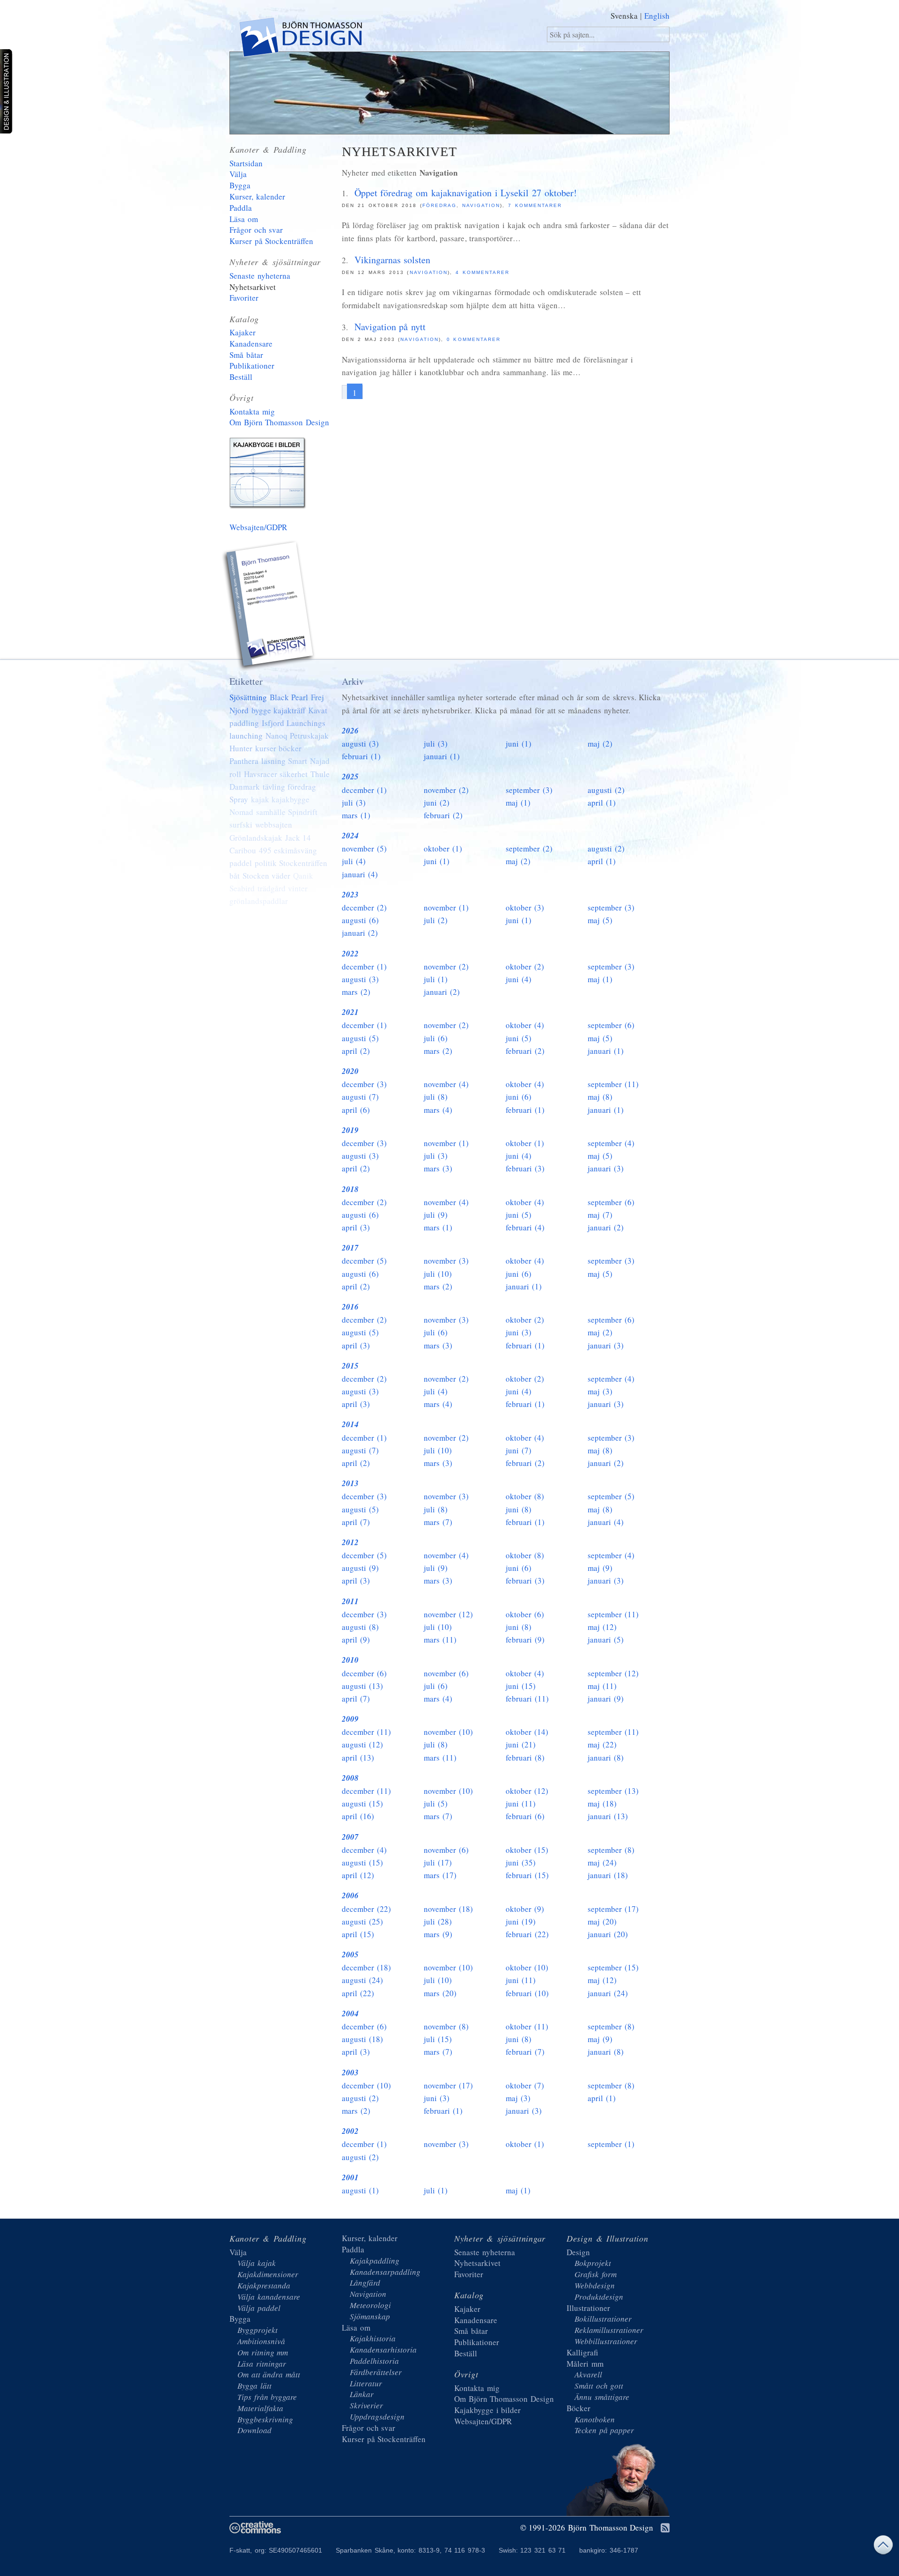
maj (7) (600, 1215)
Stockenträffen (303, 863)
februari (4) (525, 1227)
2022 (350, 954)
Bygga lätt (254, 2386)
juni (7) (519, 1450)
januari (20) (608, 1934)
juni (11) (521, 1803)
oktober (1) (443, 848)
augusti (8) (360, 1627)
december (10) (366, 2085)
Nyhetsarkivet (253, 287)
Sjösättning (248, 697)
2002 (350, 2131)
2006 (350, 1895)
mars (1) (356, 815)
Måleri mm (585, 2364)
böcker (290, 748)
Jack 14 (298, 838)
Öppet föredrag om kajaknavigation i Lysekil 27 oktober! (466, 193)
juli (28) (438, 1921)
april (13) (358, 1758)
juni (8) (519, 1509)
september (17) (613, 1909)
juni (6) (519, 1097)
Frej (317, 697)
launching (246, 736)
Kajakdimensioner (268, 2274)
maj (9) (600, 1568)
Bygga (240, 185)
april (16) (358, 1816)
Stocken (256, 876)
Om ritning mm (263, 2352)
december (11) (366, 1732)
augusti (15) (362, 1803)
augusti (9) (360, 1568)
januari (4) (360, 874)
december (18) (366, 1967)
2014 (350, 1424)
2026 (350, 731)
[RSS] (665, 2528)
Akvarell (588, 2374)
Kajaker (243, 332)
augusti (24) (362, 1980)
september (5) (611, 1496)
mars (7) (438, 1522)
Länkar (362, 2394)
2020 (350, 1071)
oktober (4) (525, 1025)
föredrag (439, 205)
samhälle (271, 812)
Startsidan (246, 163)
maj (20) (602, 1921)
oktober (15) (527, 1850)
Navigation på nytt (390, 327)
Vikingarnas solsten (393, 260)
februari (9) (525, 1640)
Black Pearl (289, 697)
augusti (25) (362, 1921)
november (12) (448, 1614)
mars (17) (440, 1875)
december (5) (364, 1261)
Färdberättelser (376, 2372)
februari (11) (527, 1699)
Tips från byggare (267, 2397)
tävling (274, 787)
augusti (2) (606, 790)
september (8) (611, 1850)
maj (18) (602, 1803)
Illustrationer (588, 2308)
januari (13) (608, 1816)
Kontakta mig (252, 411)
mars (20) (440, 1993)
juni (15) (521, 1686)
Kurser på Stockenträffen (271, 241)
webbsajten (274, 825)
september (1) (611, 2144)
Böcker (578, 2408)
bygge (261, 710)
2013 (350, 1483)
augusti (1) (360, 2190)
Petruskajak (309, 736)
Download (254, 2430)
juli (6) (436, 1038)
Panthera (244, 761)
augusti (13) (362, 1686)
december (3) (364, 1084)
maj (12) (602, 1627)
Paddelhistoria (374, 2361)
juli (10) (438, 1274)
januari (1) (442, 756)
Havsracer (261, 774)
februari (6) (525, 1816)
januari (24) (608, 1993)
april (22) (358, 1993)
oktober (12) (527, 1791)
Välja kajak (257, 2263)
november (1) (446, 907)
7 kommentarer (535, 205)
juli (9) (436, 1215)
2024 (350, 836)
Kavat (318, 710)
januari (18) (608, 1875)
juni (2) (437, 803)
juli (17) (438, 1862)
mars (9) (438, 1934)
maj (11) (602, 1686)
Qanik (303, 876)
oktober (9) (525, 1909)
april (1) (602, 803)
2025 (350, 777)
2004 (350, 2013)
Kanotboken (595, 2419)
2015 (350, 1366)
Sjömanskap (370, 2316)
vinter (298, 888)
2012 (350, 1542)
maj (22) (602, 1744)
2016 (350, 1307)
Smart (298, 761)
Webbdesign (595, 2285)
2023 (350, 895)
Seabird (242, 888)
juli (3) (436, 744)
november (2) (446, 790)
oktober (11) (527, 2026)
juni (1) (519, 744)
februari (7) (525, 2052)
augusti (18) (362, 2039)
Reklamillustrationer (609, 2330)
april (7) (356, 1522)
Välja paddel (259, 2308)
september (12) (613, 1673)
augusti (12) (362, 1744)
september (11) (613, 1084)
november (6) (446, 1673)
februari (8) (525, 1758)
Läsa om (244, 219)
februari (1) (361, 756)
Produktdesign (599, 2297)
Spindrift (303, 812)
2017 (350, 1248)
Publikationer (252, 366)
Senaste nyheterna (260, 276)
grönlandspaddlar (259, 901)
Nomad (241, 812)
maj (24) (602, 1862)
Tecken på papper (604, 2430)
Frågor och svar (256, 230)
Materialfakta (260, 2408)
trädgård (272, 888)
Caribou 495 (251, 850)
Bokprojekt (593, 2263)
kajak (260, 799)
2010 (350, 1660)
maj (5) (600, 920)
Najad (320, 761)
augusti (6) (360, 920)
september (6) (611, 1025)
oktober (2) (525, 966)
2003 (350, 2073)
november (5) (364, 848)
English (657, 16)
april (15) (358, 1934)
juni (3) (519, 1332)
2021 (350, 1012)
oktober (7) (525, 2085)
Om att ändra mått (269, 2374)
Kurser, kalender (257, 196)
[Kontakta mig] (269, 607)
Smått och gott (599, 2386)
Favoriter (244, 298)
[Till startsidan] (300, 39)
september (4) (611, 1143)
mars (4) (438, 1110)
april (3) (356, 1227)
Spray (239, 799)
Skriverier (366, 2405)
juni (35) (521, 1862)
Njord (239, 710)
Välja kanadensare (269, 2297)
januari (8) (606, 1758)
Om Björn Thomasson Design (279, 422)
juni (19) (521, 1921)
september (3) (529, 790)
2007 (350, 1837)
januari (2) (360, 933)
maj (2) (600, 744)
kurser (266, 748)
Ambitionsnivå (261, 2341)
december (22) (366, 1909)
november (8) (446, 2026)
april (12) (358, 1875)
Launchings (306, 723)
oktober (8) (525, 1496)
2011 (350, 1601)
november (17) (448, 2085)
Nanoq (276, 736)
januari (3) (606, 1168)
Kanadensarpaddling (385, 2272)
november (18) (448, 1909)
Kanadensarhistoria (383, 2350)
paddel (241, 863)
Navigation (481, 205)
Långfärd (365, 2283)
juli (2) (436, 920)
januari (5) (606, 1640)
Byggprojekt (258, 2330)
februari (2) (443, 815)
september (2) (529, 848)
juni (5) (519, 1038)
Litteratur (366, 2383)
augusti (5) (360, 1038)
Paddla (241, 208)
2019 (350, 1130)
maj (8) (600, 1097)
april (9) (356, 1640)
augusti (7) (360, 1097)
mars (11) (440, 1640)
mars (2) (356, 992)
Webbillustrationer (606, 2341)
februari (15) (527, 1875)
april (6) (356, 1110)
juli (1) (436, 979)
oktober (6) (525, 1614)
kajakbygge (291, 799)
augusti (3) (360, 744)
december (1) (364, 790)
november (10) (448, 1732)
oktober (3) (525, 907)
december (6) (364, 1673)
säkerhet (294, 774)
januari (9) (606, 1699)
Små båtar (246, 355)
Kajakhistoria (373, 2338)
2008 (350, 1778)
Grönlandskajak (256, 838)
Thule (320, 774)
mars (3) (438, 1168)
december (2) (364, 907)
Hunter (241, 748)
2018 (350, 1189)
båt (235, 876)
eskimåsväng (295, 850)
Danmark (245, 787)
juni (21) (521, 1744)
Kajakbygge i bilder (269, 475)
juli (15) (438, 2039)
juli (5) (436, 1803)
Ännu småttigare (602, 2397)
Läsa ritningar (262, 2364)
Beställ (241, 377)
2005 (350, 1954)
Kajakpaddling (375, 2261)
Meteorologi (370, 2305)
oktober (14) (527, 1732)
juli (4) (354, 861)
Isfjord (273, 723)
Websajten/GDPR (258, 527)
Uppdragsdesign (377, 2417)
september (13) (613, 1791)
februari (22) (527, 1934)
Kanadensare (251, 344)
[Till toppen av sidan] (883, 2547)
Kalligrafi (582, 2352)
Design (578, 2252)
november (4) (446, 1084)
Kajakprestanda (264, 2285)
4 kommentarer (483, 272)
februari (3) (525, 1168)
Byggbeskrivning (265, 2419)
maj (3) (600, 1391)
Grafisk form (596, 2274)
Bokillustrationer (603, 2319)
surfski (241, 825)
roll (235, 774)
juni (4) (519, 979)
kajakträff (289, 710)
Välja (238, 174)
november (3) (446, 1261)
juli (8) (436, 1097)
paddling (244, 723)
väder (281, 876)
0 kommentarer (474, 339)
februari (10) (527, 1993)
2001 (350, 2177)
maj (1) (518, 803)
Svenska (624, 16)
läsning (273, 761)
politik (266, 863)
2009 (350, 1719)
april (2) (356, 1051)
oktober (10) (527, 1967)
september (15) (613, 1967)
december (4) (364, 1850)
